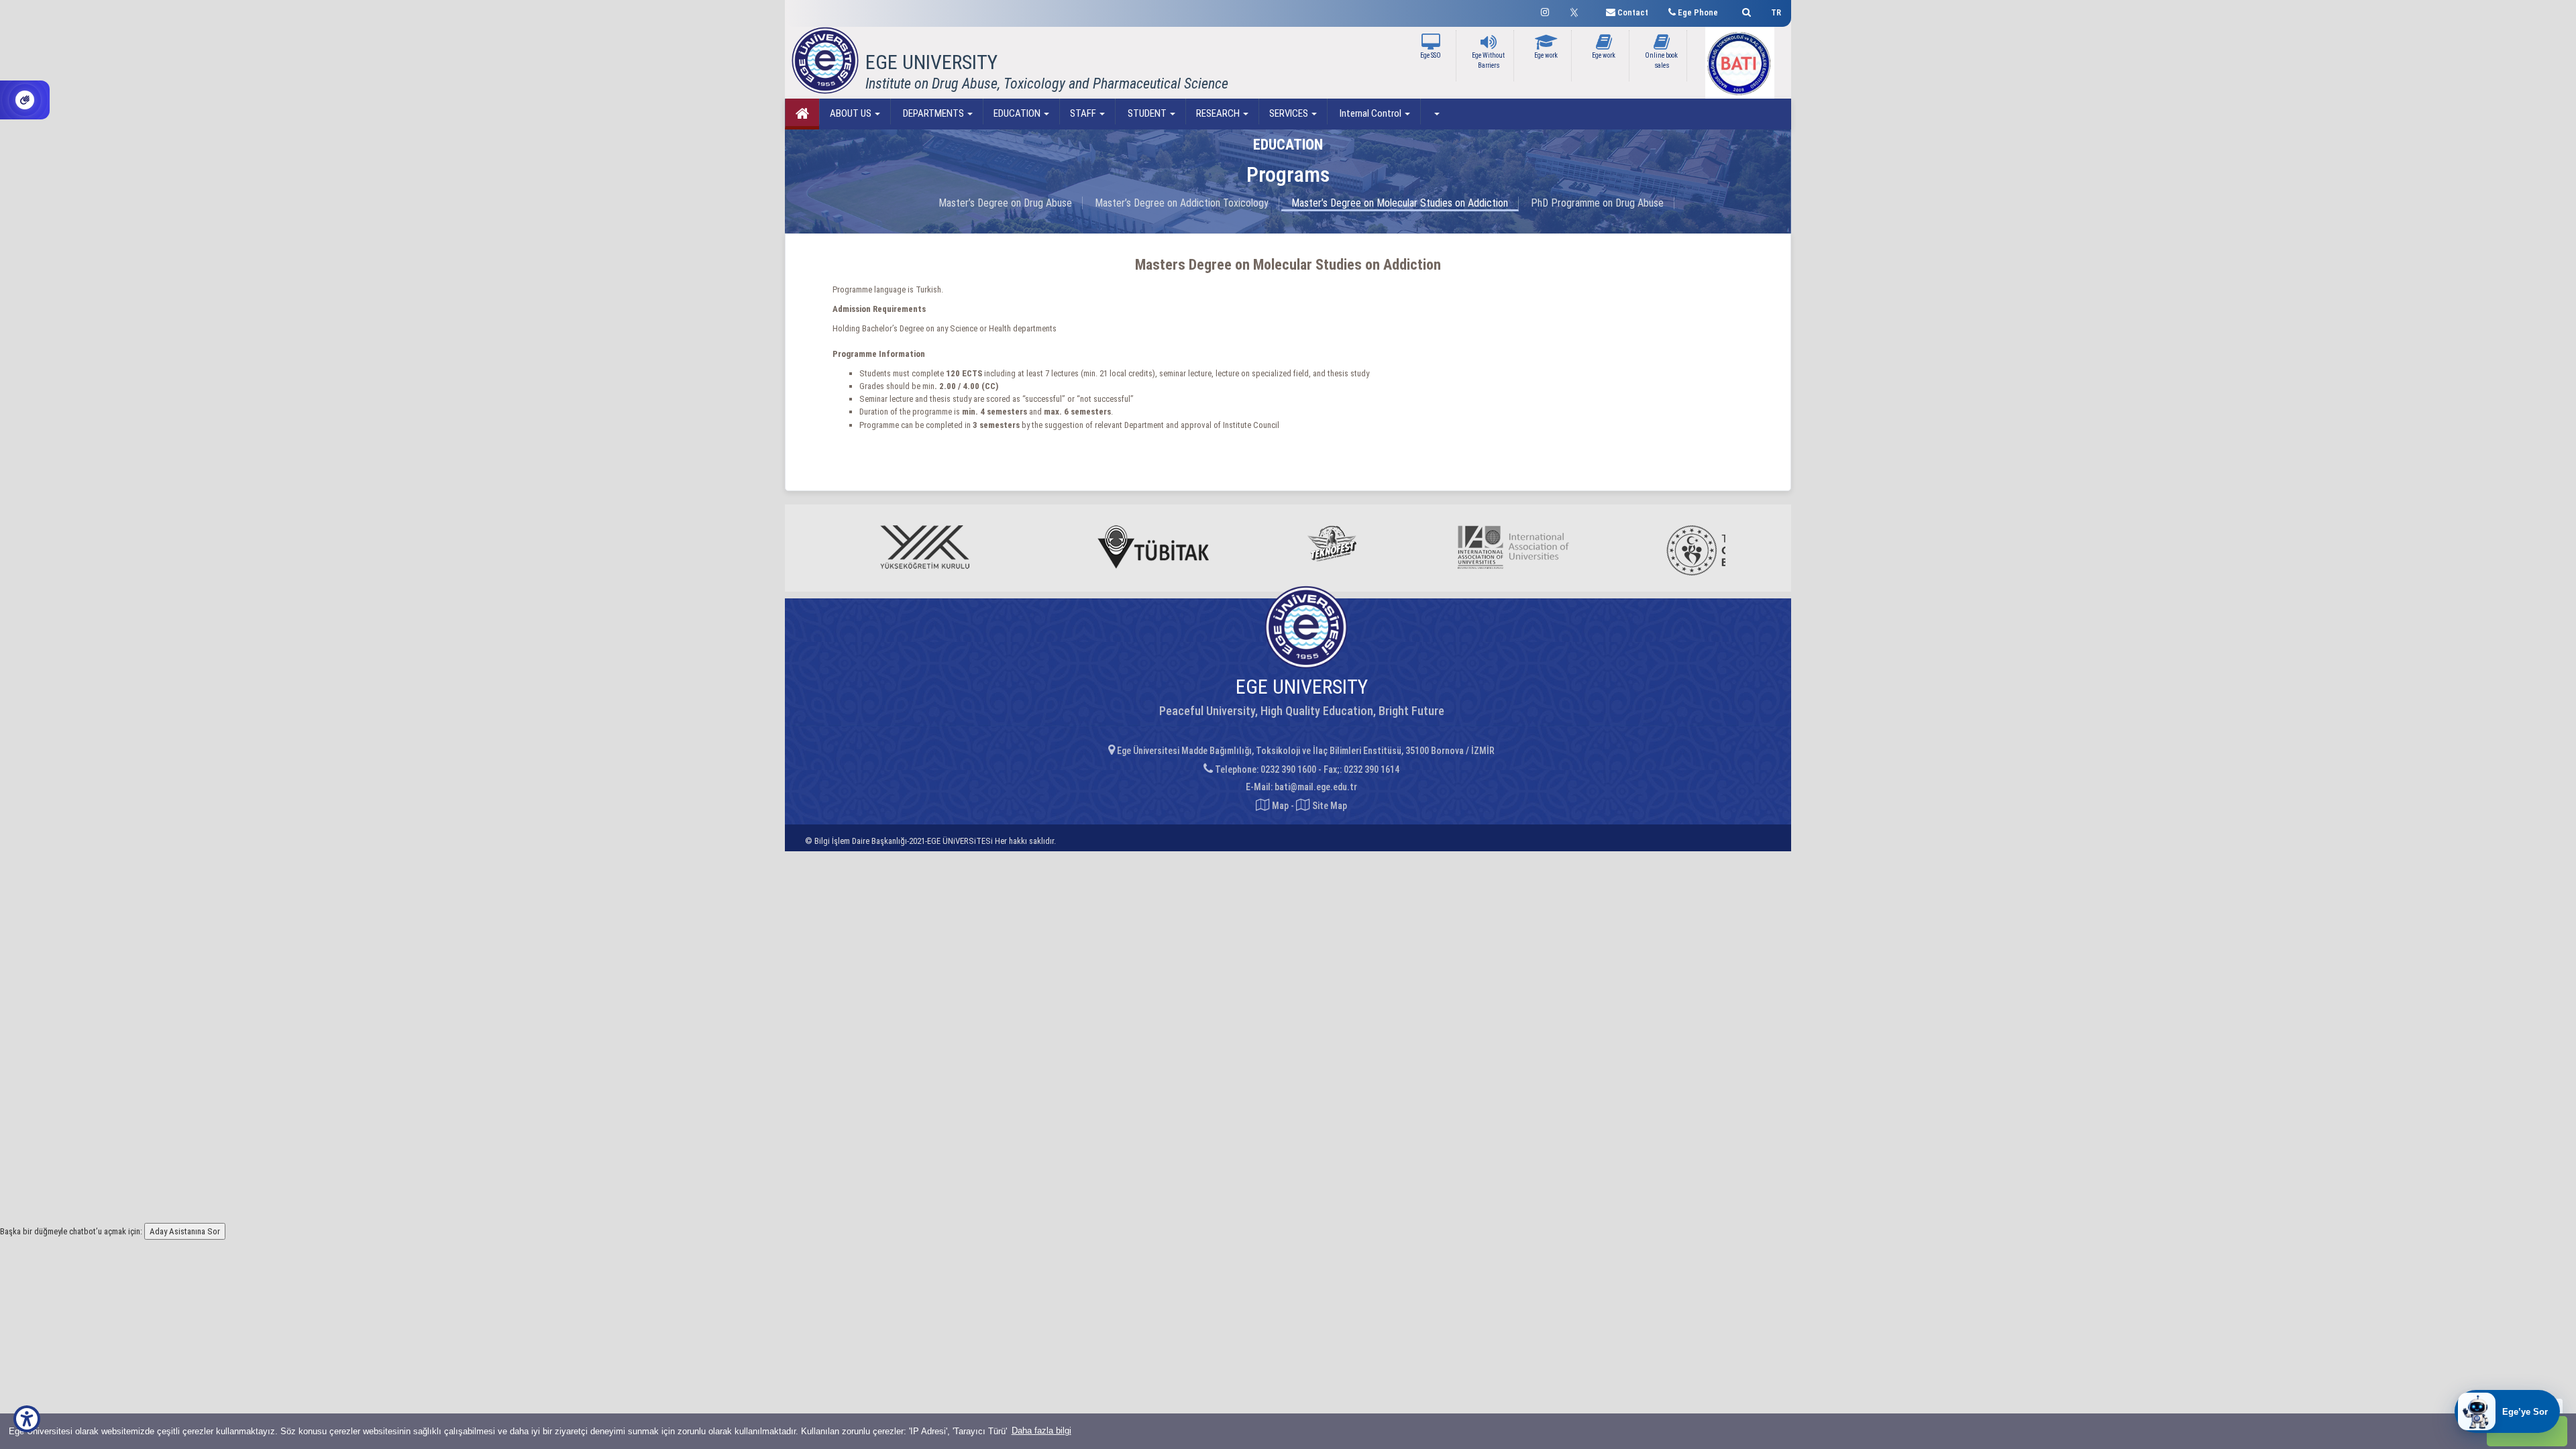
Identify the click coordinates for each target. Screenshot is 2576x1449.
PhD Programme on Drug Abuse (1597, 203)
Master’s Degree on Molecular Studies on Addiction (1400, 203)
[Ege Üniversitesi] (1745, 10)
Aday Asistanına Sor (185, 1231)
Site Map (1329, 806)
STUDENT (1147, 113)
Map (1280, 806)
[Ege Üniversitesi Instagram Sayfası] (1545, 10)
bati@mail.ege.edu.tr (1316, 787)
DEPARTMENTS (933, 113)
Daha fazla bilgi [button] (1041, 1431)
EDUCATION (1018, 113)
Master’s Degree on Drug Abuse (1005, 203)
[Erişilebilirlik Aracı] (27, 1419)
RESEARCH (1219, 113)
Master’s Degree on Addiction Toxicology (1182, 203)
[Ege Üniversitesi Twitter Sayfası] (1577, 11)
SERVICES (1290, 113)
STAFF (1084, 113)
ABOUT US (852, 113)
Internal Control (1371, 113)
